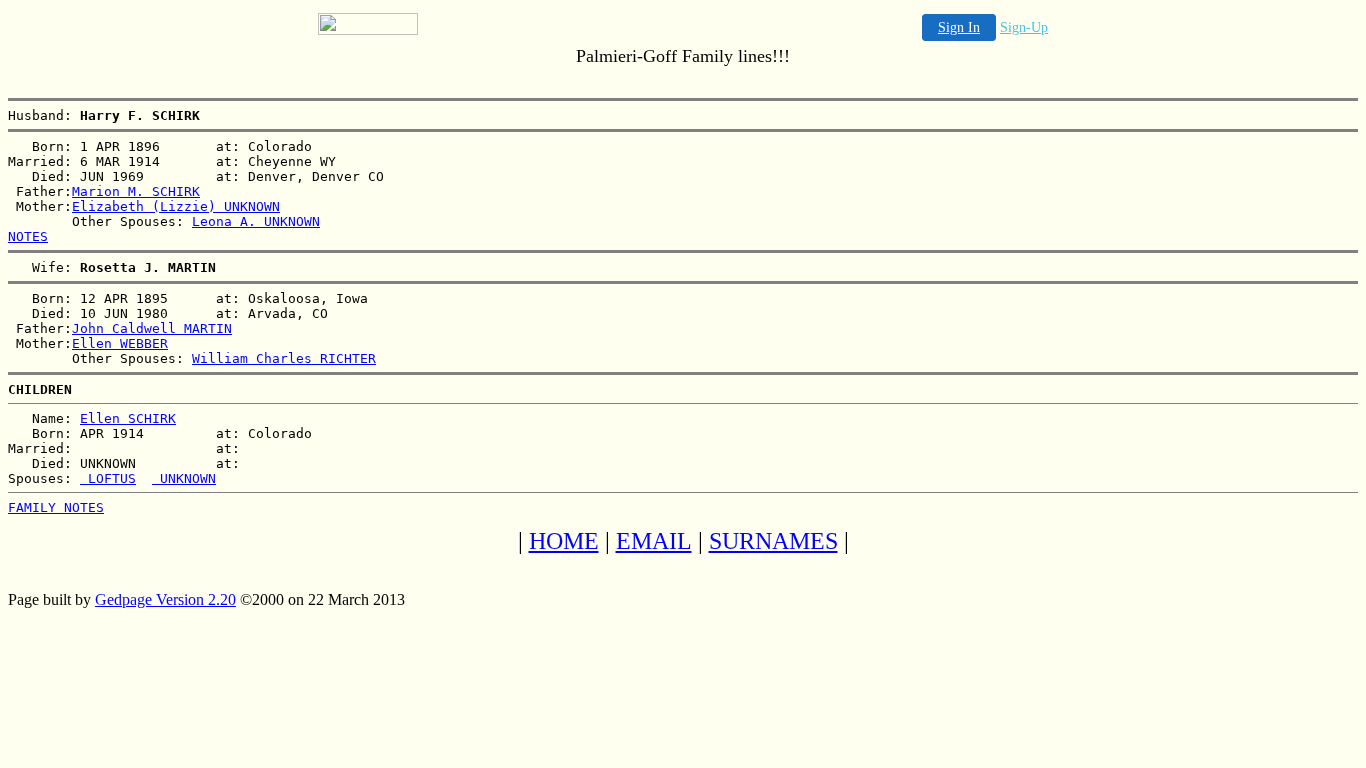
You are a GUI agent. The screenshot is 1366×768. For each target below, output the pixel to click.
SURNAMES (773, 541)
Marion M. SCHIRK (136, 191)
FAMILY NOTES (56, 507)
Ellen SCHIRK (128, 418)
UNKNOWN (184, 478)
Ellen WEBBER (120, 343)
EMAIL (654, 541)
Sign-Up (1024, 27)
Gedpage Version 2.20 (165, 599)
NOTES (28, 236)
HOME (564, 541)
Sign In (959, 27)
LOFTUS (108, 478)
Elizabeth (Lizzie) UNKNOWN (176, 206)
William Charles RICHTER (284, 358)
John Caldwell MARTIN (152, 328)
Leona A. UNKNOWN (256, 221)
